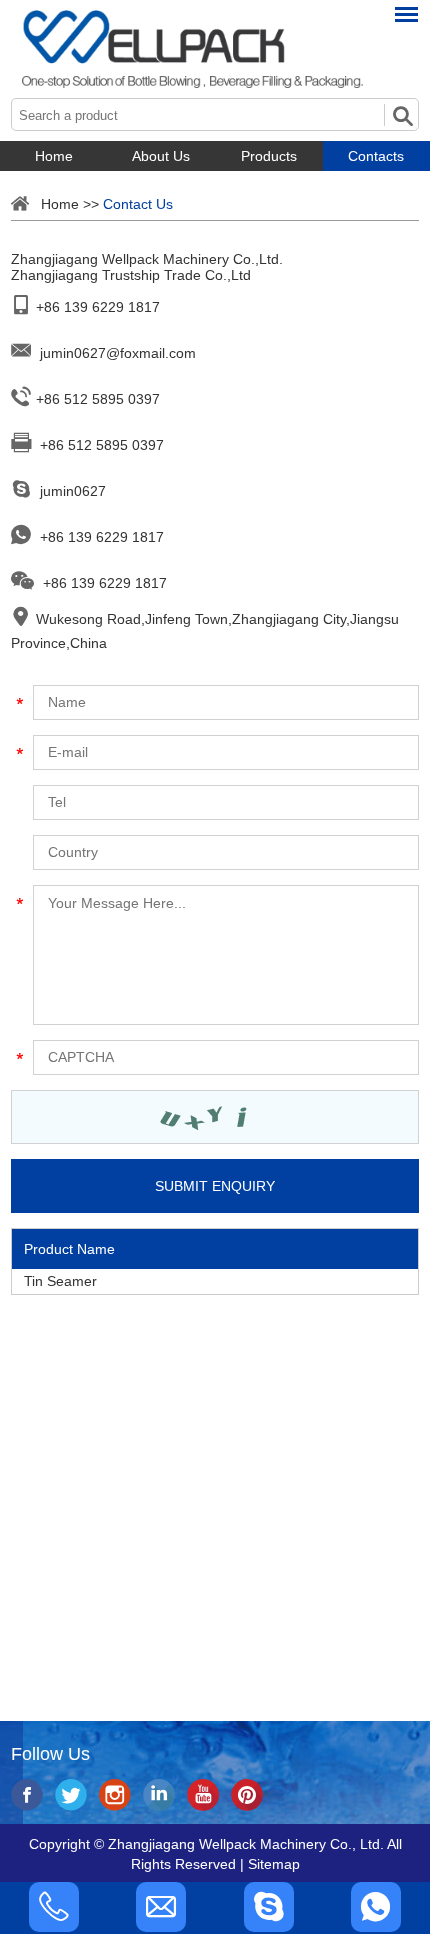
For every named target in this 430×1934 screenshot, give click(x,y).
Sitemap (274, 1864)
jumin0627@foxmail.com (118, 353)
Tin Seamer (60, 1281)
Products (269, 156)
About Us (161, 156)
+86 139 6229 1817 (102, 537)
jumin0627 (73, 491)
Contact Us (138, 204)
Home (54, 156)
